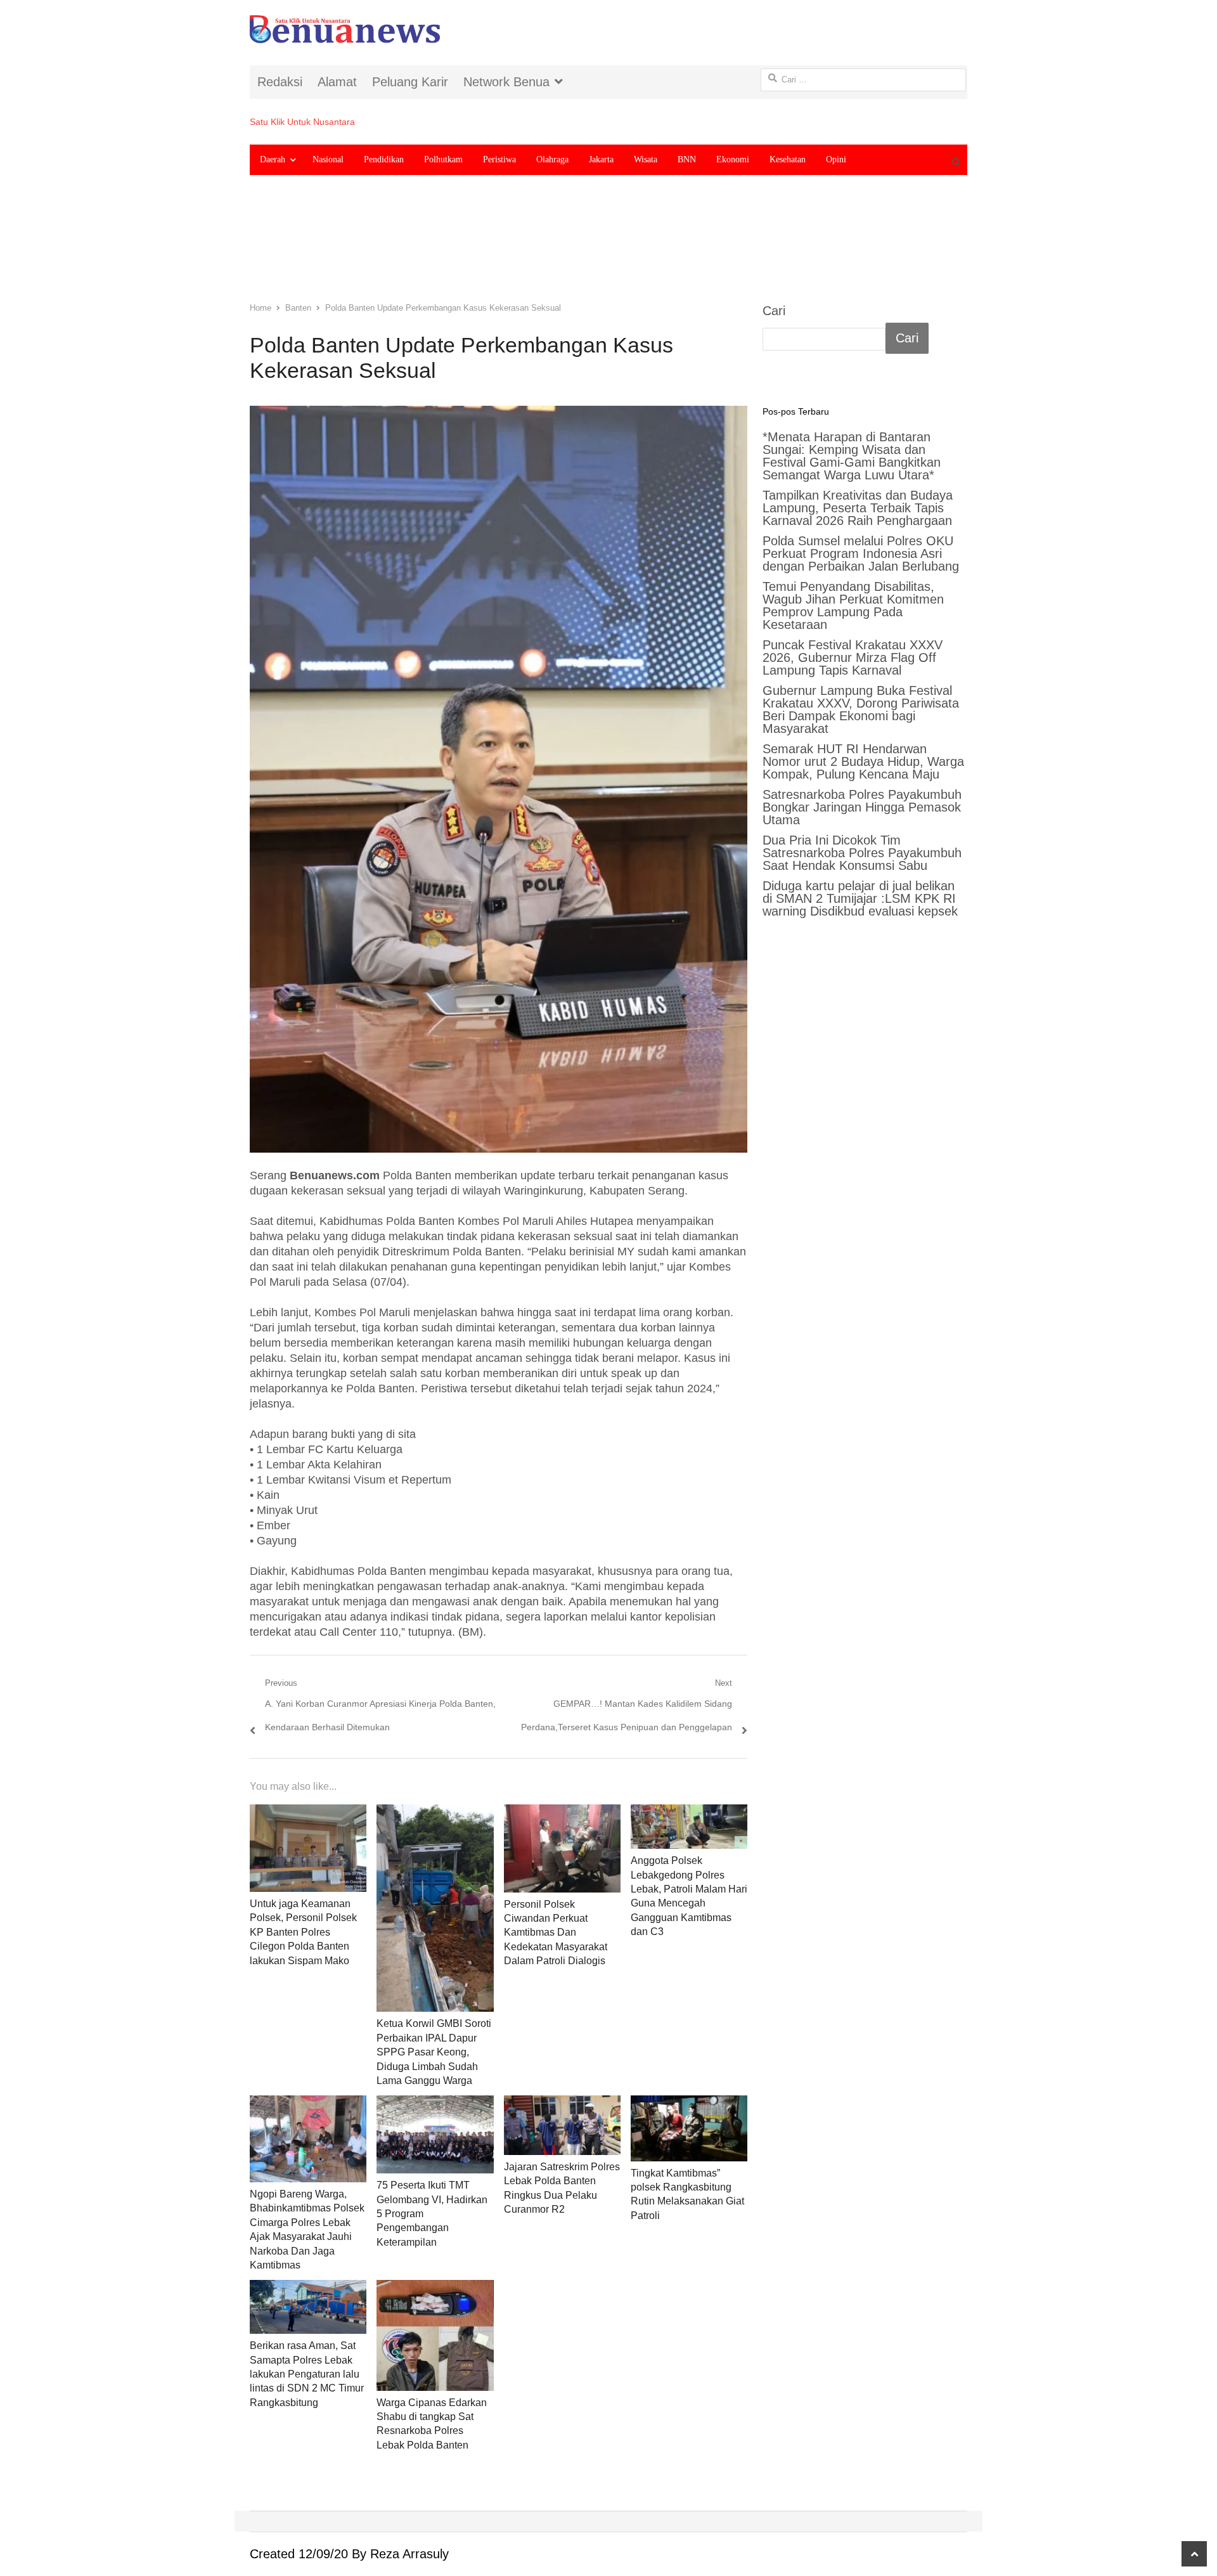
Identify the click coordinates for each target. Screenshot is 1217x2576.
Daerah (273, 159)
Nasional (328, 159)
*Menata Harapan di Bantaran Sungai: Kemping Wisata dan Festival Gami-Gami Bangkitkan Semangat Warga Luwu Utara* (852, 456)
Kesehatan (788, 159)
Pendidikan (384, 159)
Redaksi (280, 82)
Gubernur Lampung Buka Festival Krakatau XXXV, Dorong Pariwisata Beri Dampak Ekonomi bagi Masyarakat (861, 709)
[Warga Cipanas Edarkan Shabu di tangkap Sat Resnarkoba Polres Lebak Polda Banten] (435, 2335)
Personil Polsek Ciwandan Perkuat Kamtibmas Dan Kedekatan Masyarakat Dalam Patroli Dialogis (556, 1933)
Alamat (337, 82)
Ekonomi (733, 159)
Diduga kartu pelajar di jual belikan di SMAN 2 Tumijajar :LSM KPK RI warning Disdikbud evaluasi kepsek (860, 898)
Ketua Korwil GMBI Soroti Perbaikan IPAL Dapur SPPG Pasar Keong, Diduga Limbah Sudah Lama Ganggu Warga (434, 2052)
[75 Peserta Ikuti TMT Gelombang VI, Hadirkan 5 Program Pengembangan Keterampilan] (435, 2134)
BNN (687, 159)
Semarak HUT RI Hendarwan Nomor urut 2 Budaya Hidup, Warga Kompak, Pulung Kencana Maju (863, 761)
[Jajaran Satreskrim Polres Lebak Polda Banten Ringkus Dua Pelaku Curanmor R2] (562, 2125)
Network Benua (506, 82)
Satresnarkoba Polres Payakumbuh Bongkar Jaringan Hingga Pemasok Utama (862, 807)
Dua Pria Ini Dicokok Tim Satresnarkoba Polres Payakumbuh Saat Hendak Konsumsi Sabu (862, 853)
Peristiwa (499, 159)
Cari (774, 311)
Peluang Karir (410, 82)
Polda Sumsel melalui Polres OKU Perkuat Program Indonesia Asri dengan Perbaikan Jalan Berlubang (861, 553)
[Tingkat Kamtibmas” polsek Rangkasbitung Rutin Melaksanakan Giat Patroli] (689, 2128)
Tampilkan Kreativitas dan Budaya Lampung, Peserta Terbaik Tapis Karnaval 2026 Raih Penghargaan (858, 508)
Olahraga (552, 159)
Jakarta (601, 159)
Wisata (646, 159)
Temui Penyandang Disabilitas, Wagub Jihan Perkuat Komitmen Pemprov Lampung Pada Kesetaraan (853, 605)
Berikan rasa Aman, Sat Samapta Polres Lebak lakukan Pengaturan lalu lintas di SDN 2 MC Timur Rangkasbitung (307, 2374)
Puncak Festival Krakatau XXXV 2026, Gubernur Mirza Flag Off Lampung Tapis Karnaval (853, 657)
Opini (836, 159)
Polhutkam (443, 159)
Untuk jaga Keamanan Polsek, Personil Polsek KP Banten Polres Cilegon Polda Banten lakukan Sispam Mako (303, 1932)
